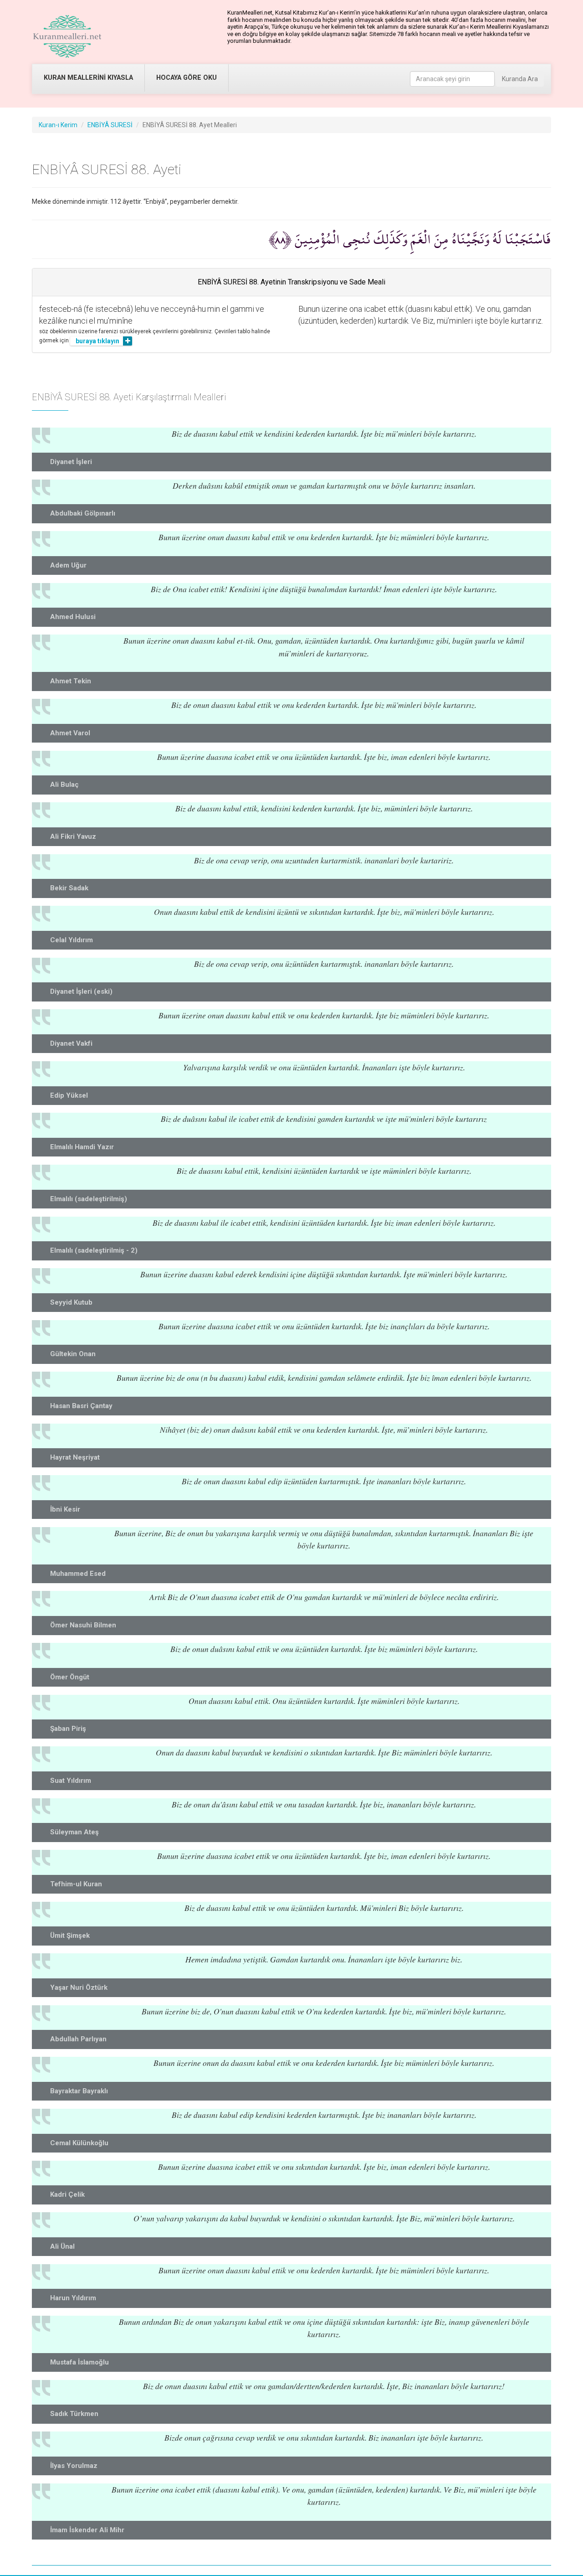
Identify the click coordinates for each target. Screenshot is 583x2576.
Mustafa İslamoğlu (79, 2362)
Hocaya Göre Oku (187, 78)
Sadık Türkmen (74, 2414)
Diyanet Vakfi (71, 1043)
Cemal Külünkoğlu (79, 2143)
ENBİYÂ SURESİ (110, 125)
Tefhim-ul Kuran (76, 1884)
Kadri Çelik (67, 2194)
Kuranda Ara (520, 79)
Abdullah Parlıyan (78, 2039)
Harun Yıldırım (73, 2298)
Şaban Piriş (68, 1729)
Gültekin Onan (73, 1354)
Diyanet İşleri (71, 462)
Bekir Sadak (69, 888)
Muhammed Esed (78, 1574)
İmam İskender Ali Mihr (87, 2530)
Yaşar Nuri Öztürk (79, 1987)
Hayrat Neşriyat (75, 1457)
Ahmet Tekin (71, 681)
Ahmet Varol (70, 733)
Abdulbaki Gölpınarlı (83, 513)
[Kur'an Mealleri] (67, 36)
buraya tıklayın (97, 341)
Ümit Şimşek (70, 1936)
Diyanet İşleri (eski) (81, 991)
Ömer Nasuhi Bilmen (83, 1625)
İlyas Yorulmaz (74, 2466)
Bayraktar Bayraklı (79, 2091)
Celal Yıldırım (72, 940)
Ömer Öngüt (70, 1677)
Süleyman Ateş (74, 1832)
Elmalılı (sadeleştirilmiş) (89, 1199)
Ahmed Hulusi (73, 617)
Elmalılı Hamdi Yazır (82, 1147)
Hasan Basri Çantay (81, 1406)
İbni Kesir (65, 1509)
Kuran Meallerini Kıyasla (88, 78)
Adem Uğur (68, 565)
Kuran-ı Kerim (58, 125)
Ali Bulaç (64, 785)
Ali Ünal (62, 2246)
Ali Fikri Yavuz (73, 836)
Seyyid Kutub (71, 1302)
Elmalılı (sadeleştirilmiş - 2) (94, 1250)
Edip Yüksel (69, 1095)
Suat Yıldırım (71, 1781)
